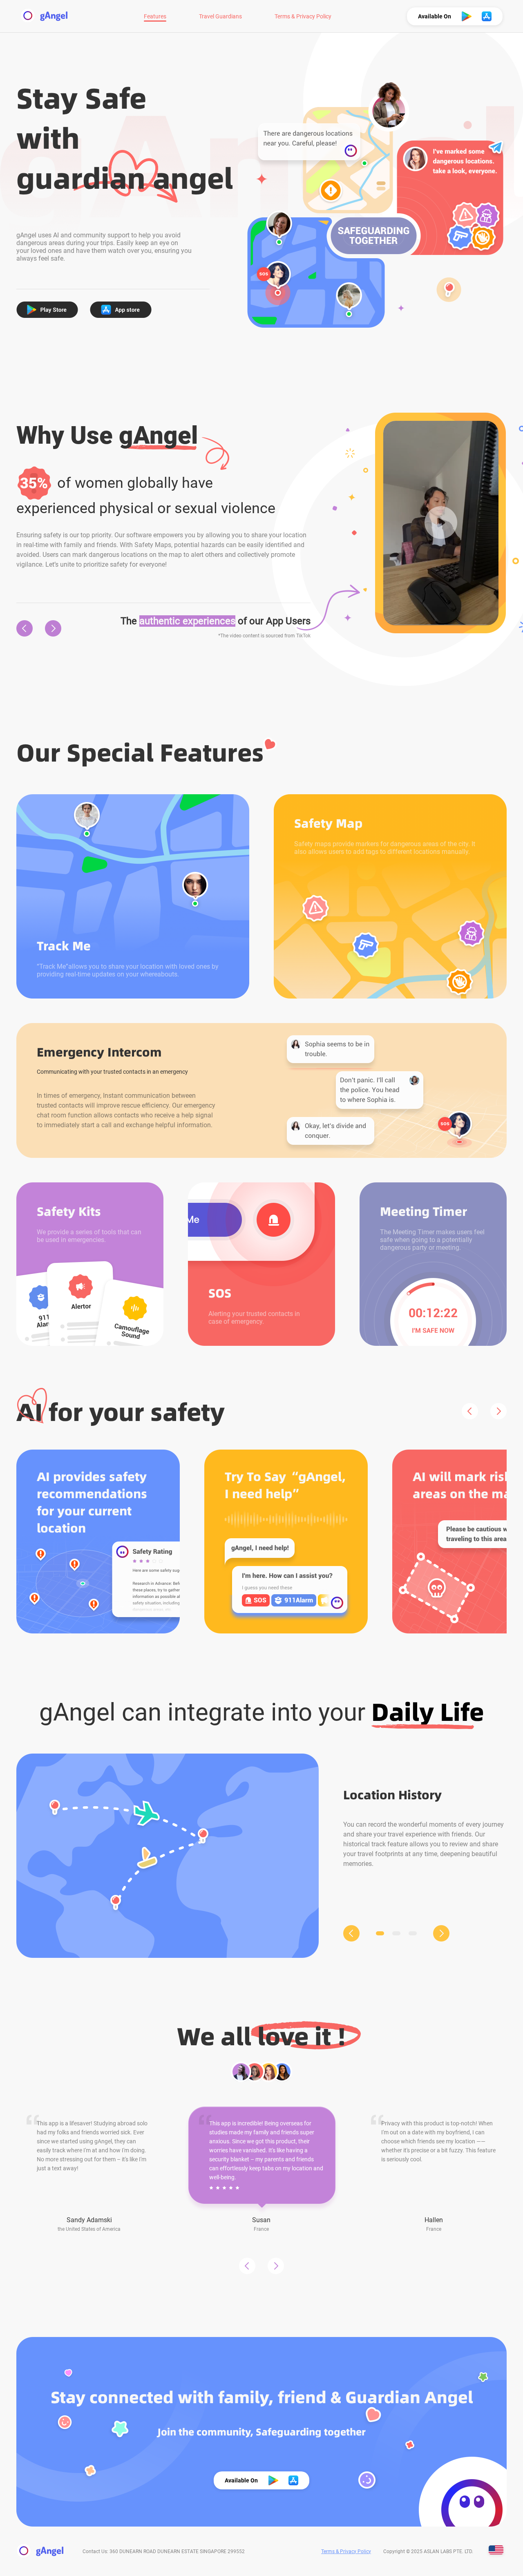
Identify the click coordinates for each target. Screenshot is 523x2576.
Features (155, 16)
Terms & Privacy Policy (303, 16)
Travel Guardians (220, 16)
